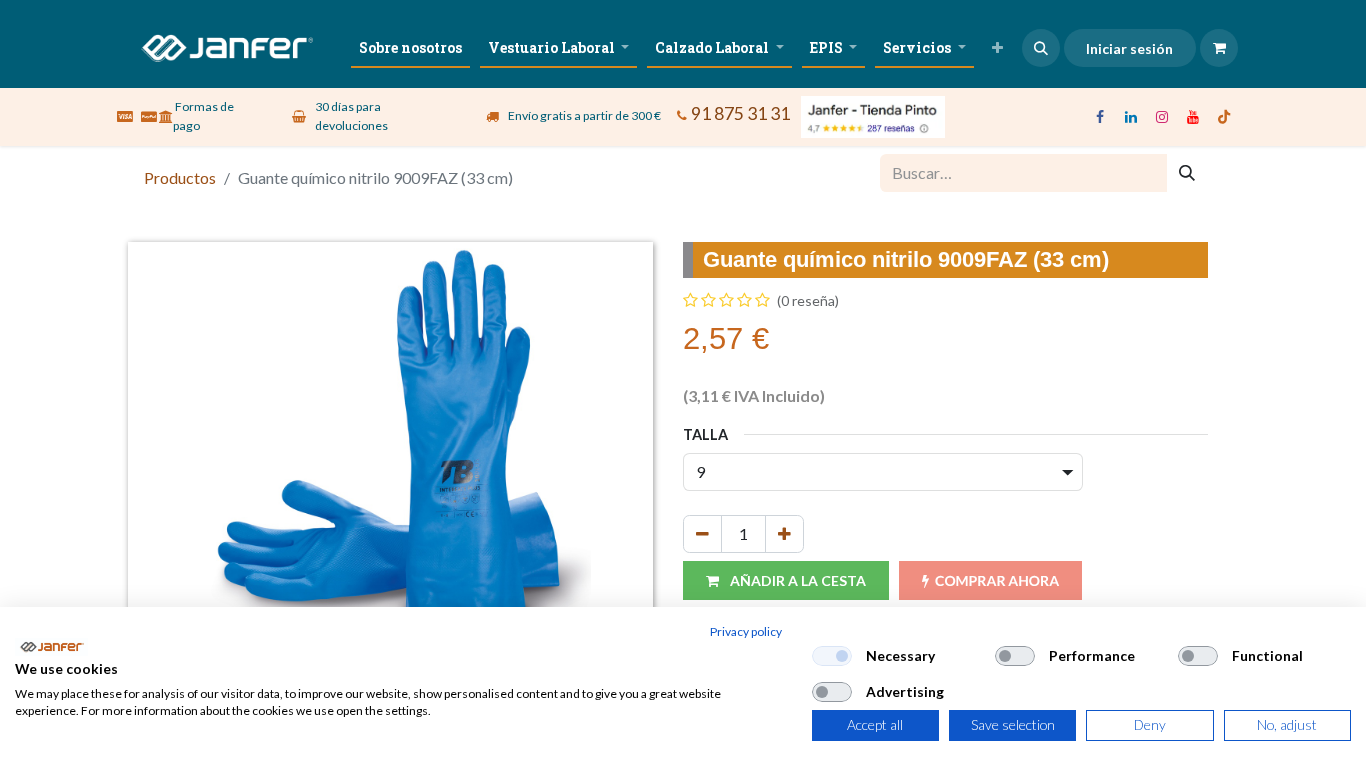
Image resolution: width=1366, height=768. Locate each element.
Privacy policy (746, 631)
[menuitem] (410, 47)
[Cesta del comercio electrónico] (1219, 48)
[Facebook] (1100, 117)
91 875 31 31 (740, 113)
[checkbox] (832, 656)
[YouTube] (1193, 117)
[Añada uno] (784, 534)
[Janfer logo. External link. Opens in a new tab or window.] (51, 647)
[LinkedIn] (1131, 117)
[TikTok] (1224, 117)
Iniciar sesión (1129, 48)
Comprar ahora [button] (997, 580)
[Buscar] (1187, 173)
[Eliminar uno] (702, 534)
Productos (180, 177)
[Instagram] (1162, 117)
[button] (1041, 48)
